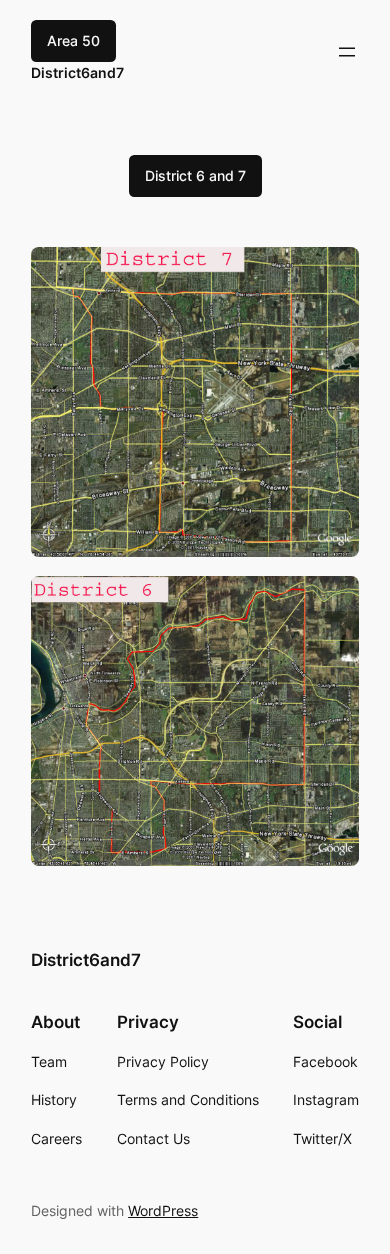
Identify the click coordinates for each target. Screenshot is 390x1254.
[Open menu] (347, 52)
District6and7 (77, 72)
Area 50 (73, 40)
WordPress (163, 1210)
